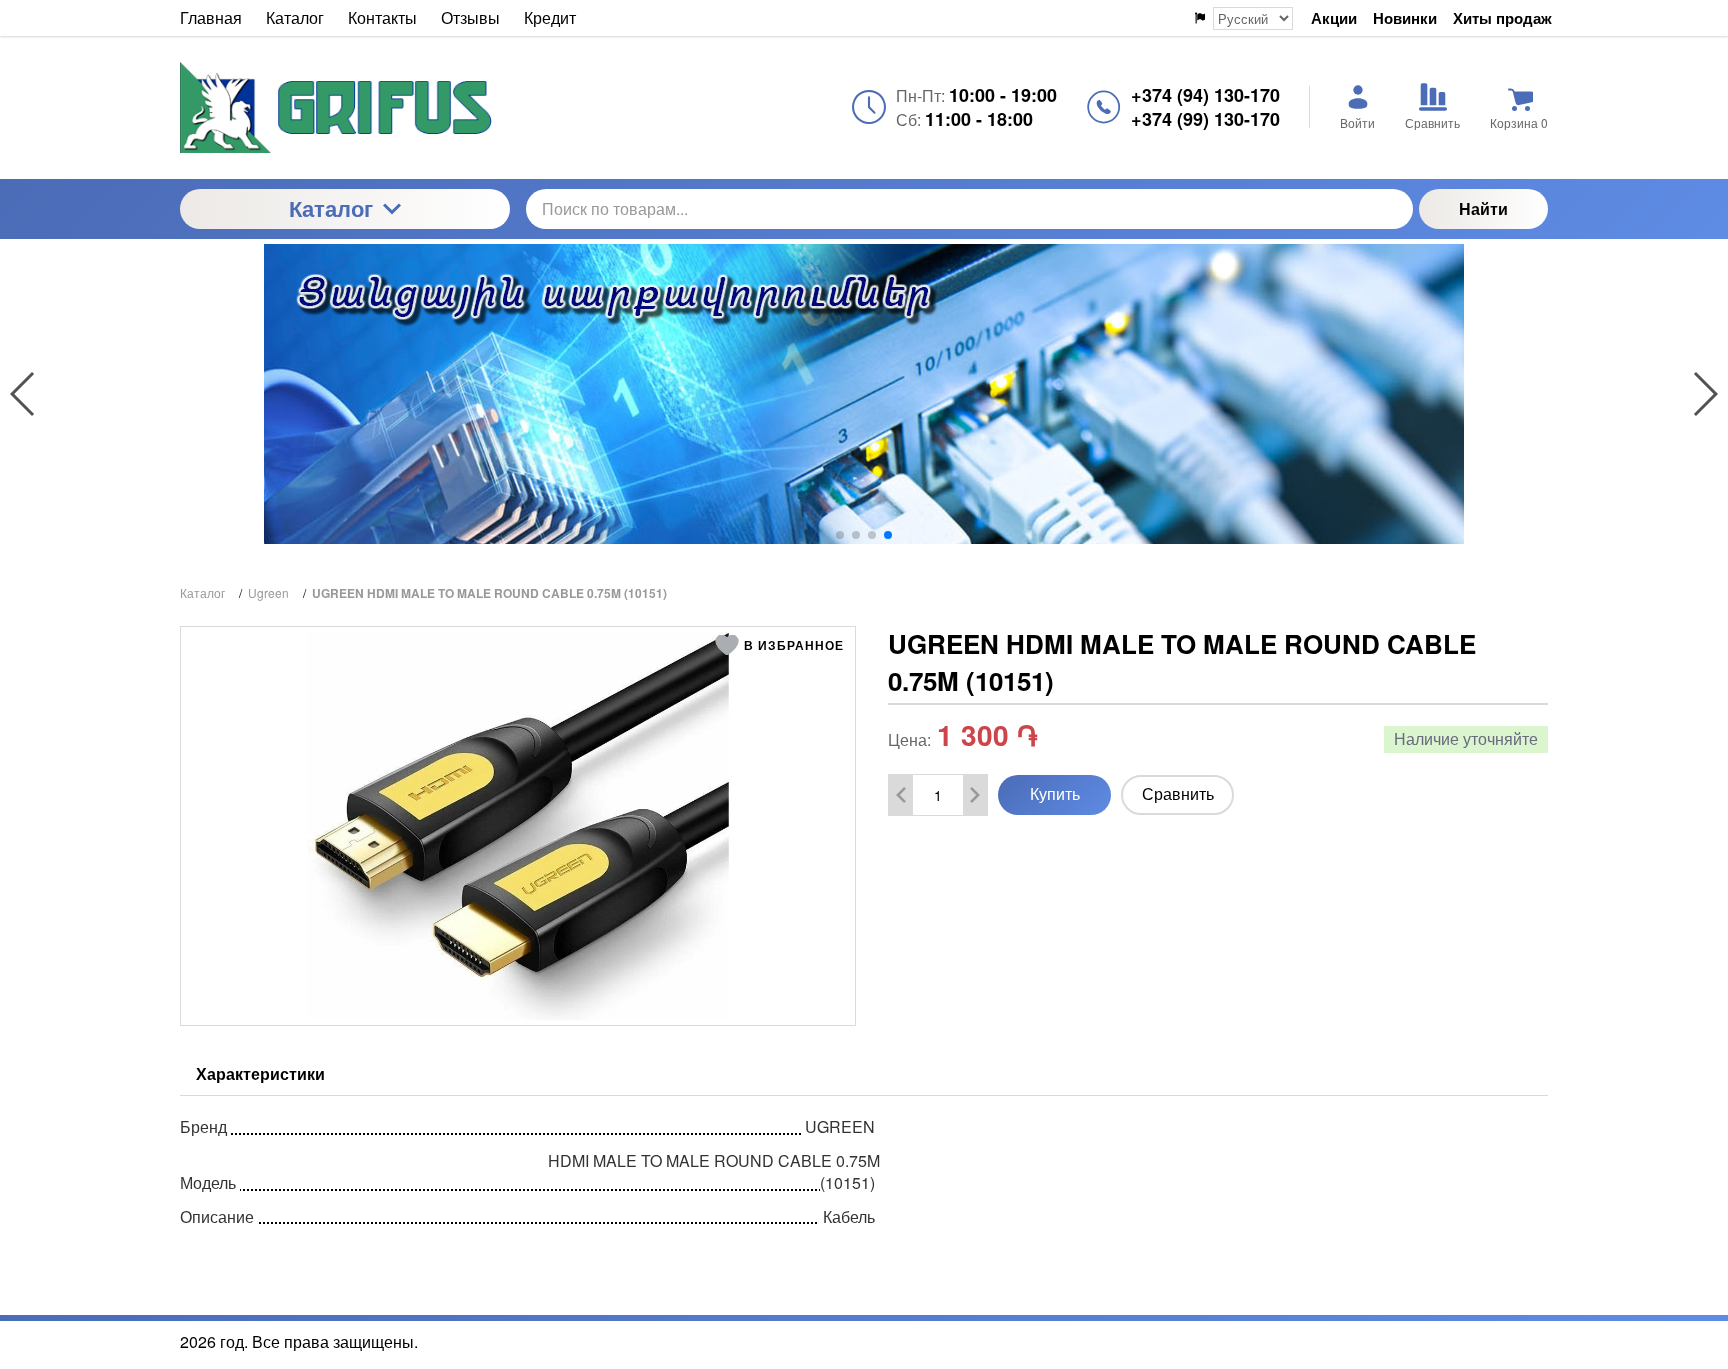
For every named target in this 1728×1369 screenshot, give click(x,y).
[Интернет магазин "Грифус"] (345, 107)
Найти (1483, 208)
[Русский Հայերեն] (1242, 18)
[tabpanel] (864, 1167)
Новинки (1405, 18)
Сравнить (1178, 793)
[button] (840, 535)
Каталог (331, 208)
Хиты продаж (1502, 18)
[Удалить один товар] (901, 795)
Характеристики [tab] (260, 1073)
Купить (1055, 793)
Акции (1334, 18)
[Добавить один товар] (975, 795)
